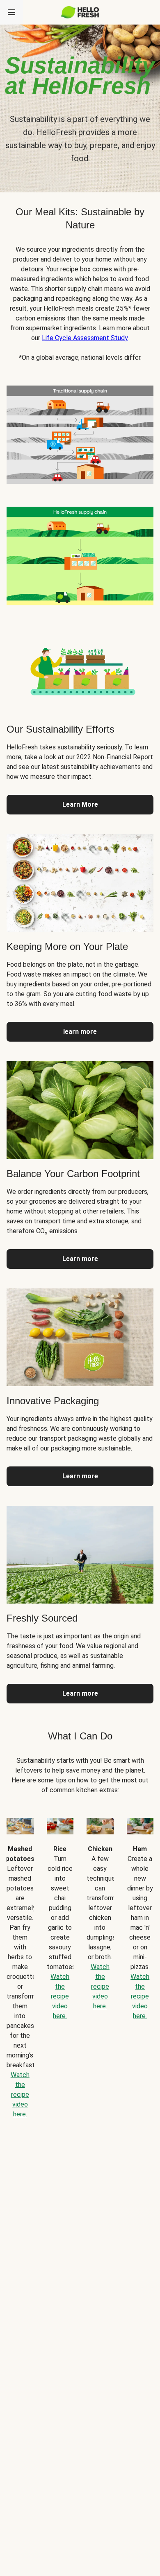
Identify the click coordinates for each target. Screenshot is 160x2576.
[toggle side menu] (11, 12)
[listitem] (80, 433)
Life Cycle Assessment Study (85, 338)
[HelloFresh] (80, 12)
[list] (80, 1962)
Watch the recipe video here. (20, 2094)
